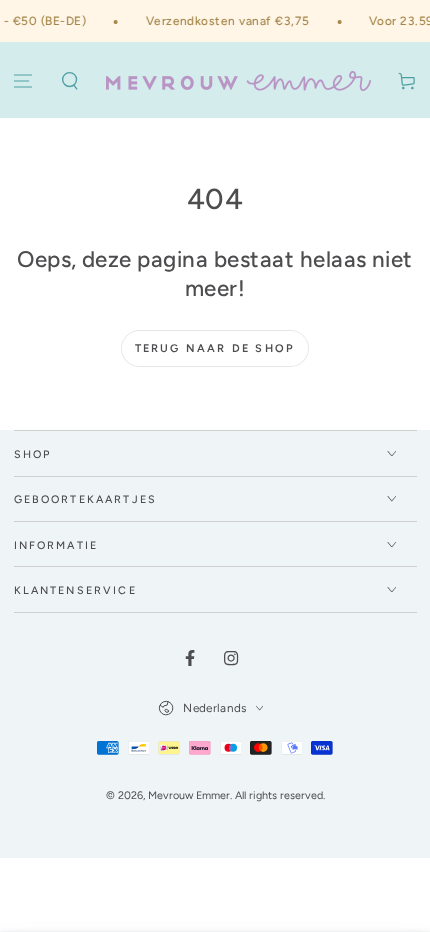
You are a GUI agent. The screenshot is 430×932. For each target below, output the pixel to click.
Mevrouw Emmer (189, 795)
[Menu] (23, 82)
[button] (70, 82)
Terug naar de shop (215, 348)
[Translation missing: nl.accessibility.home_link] (238, 81)
